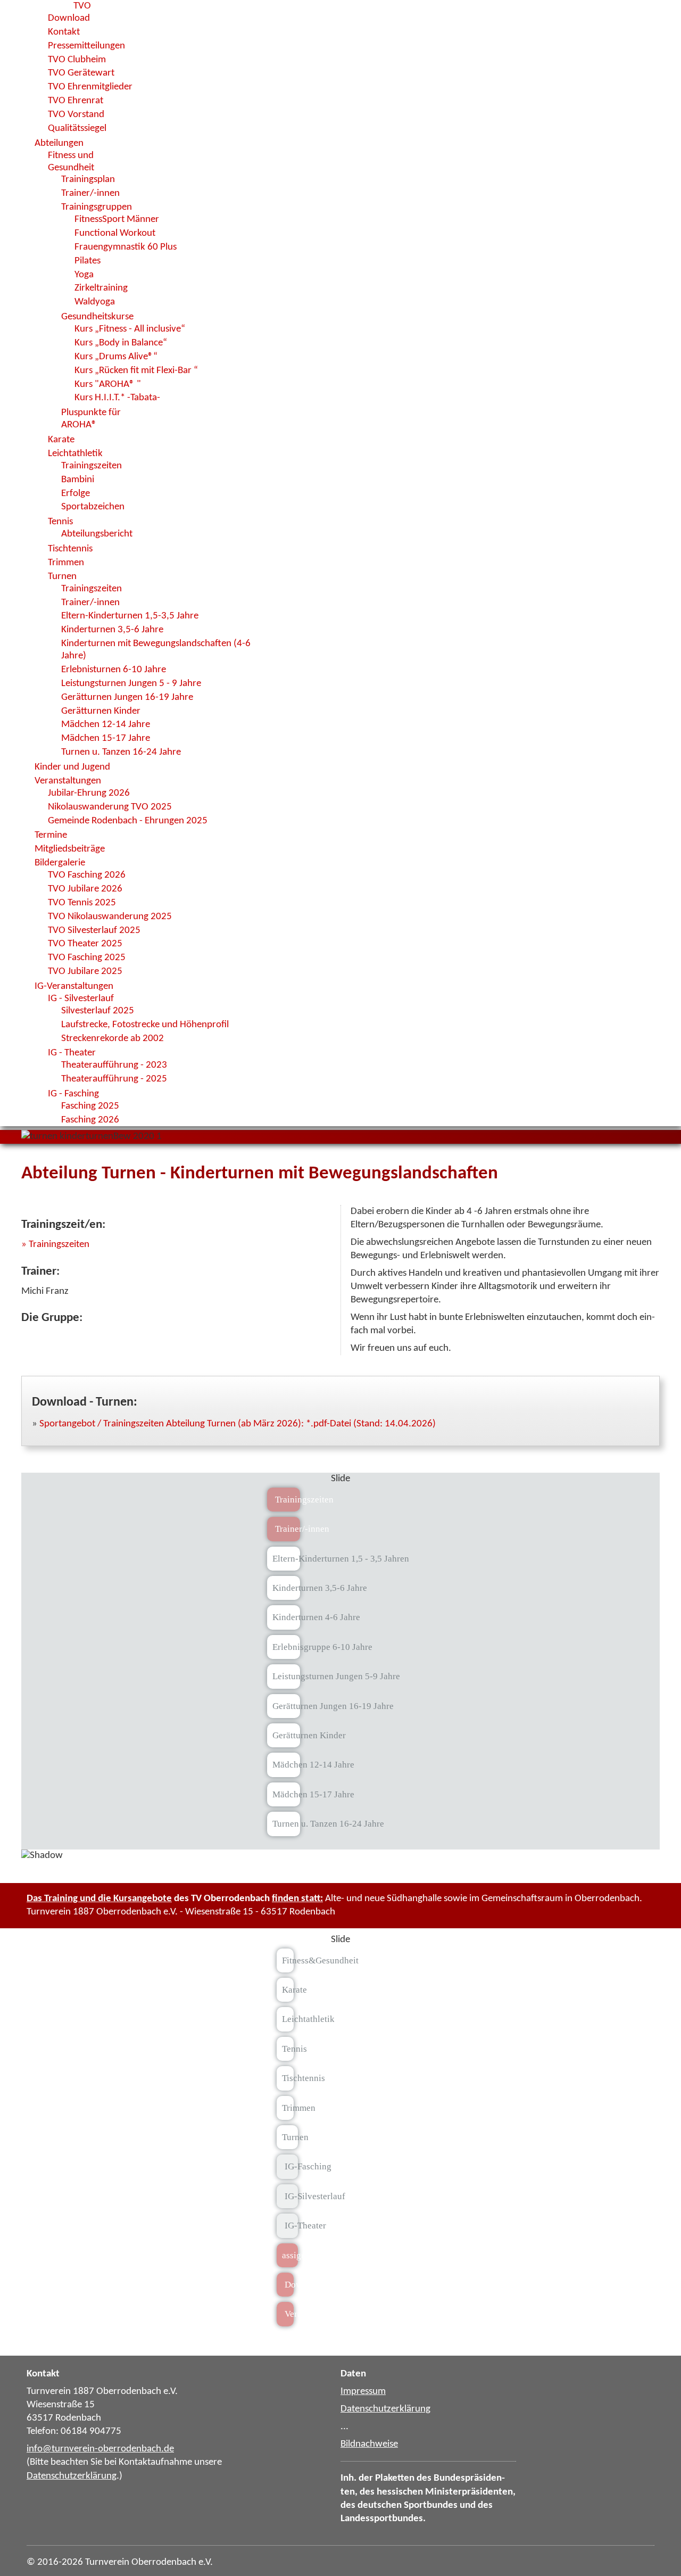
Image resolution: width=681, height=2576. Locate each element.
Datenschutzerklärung (72, 2476)
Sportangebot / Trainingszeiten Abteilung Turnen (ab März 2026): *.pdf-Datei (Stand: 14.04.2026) (238, 1424)
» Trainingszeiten (55, 1244)
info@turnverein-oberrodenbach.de (100, 2449)
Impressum (363, 2391)
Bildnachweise (369, 2444)
